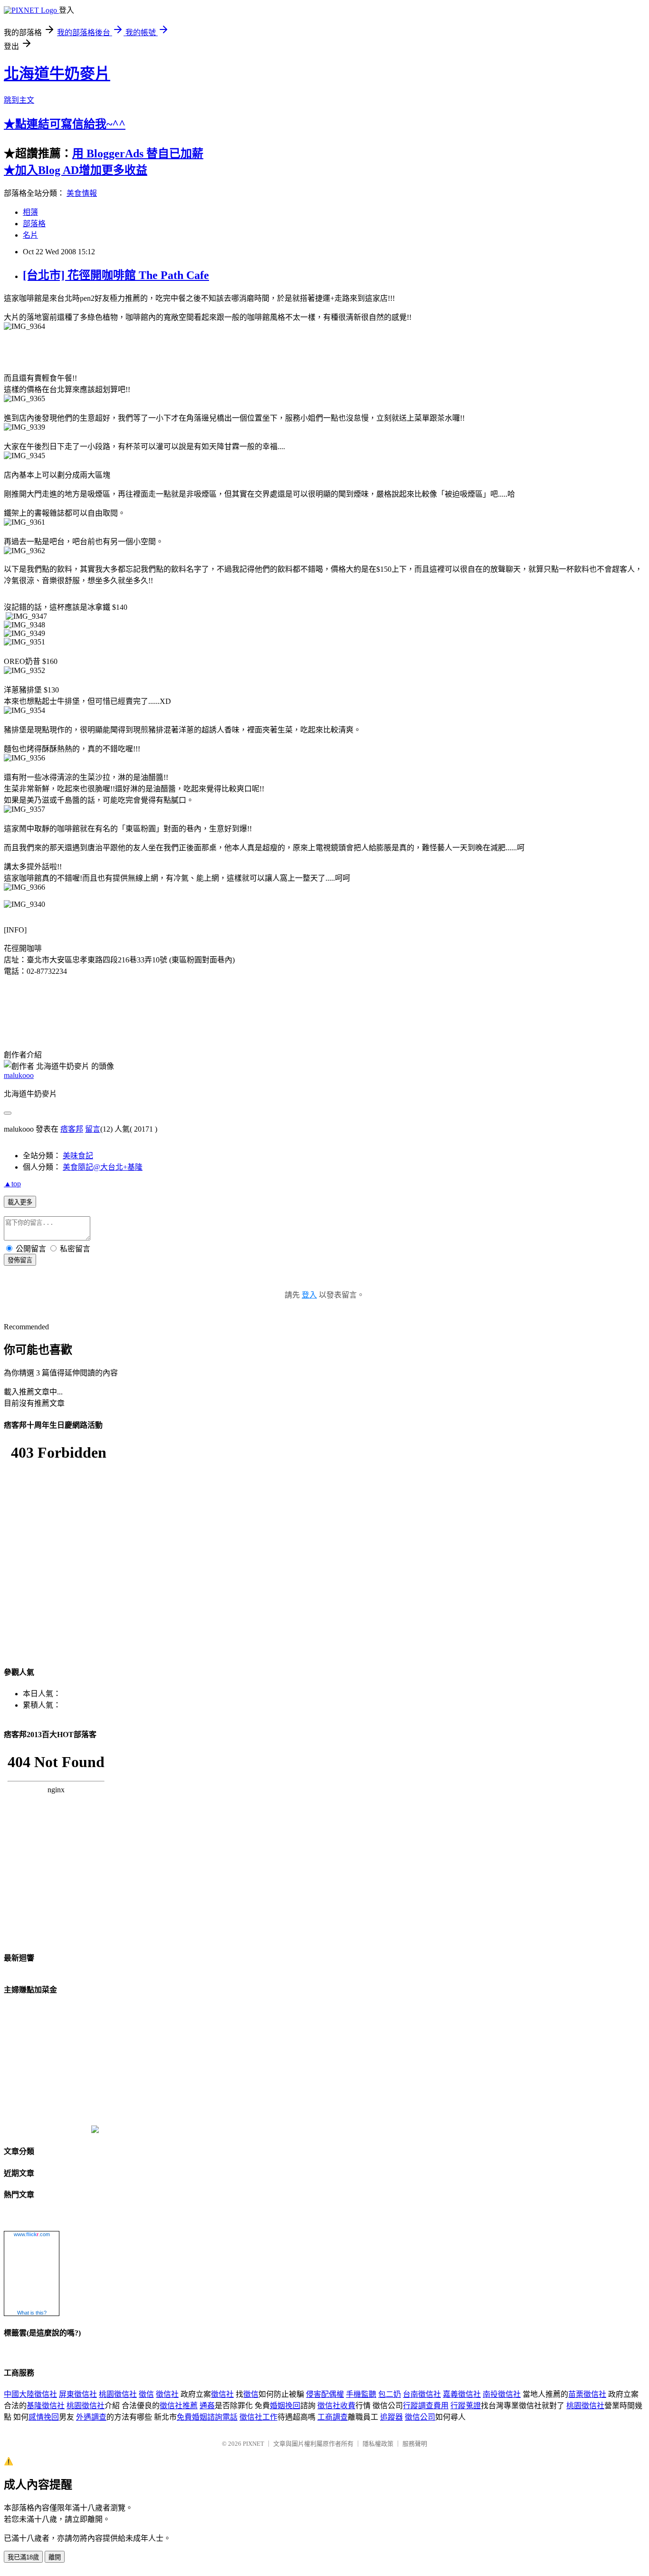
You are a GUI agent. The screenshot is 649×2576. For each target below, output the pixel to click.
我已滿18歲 (23, 2557)
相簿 (30, 212)
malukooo (19, 1075)
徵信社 (167, 2394)
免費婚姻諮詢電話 (207, 2417)
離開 (55, 2557)
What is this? (32, 2313)
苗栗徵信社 (587, 2394)
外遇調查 (91, 2417)
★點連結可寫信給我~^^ (65, 124)
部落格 (34, 224)
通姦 (207, 2406)
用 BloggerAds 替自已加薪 (138, 154)
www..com (32, 2234)
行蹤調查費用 (426, 2406)
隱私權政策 (378, 2444)
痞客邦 (72, 1129)
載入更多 (20, 1202)
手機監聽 (361, 2394)
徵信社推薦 (179, 2406)
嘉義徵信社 (462, 2394)
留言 (93, 1129)
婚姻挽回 (285, 2406)
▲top (12, 1184)
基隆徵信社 (46, 2406)
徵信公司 (420, 2417)
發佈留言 (20, 1260)
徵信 (146, 2394)
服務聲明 (415, 2444)
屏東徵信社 (78, 2394)
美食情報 (82, 193)
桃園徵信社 (118, 2394)
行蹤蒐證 (466, 2406)
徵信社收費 (336, 2406)
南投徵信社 (502, 2394)
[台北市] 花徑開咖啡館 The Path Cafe (116, 275)
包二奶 (390, 2394)
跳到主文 (19, 100)
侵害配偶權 (325, 2394)
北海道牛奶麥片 (57, 74)
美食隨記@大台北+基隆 (103, 1167)
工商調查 (333, 2417)
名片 (30, 235)
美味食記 (78, 1156)
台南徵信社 (422, 2394)
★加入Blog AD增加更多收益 (76, 170)
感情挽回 (44, 2417)
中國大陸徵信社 (30, 2394)
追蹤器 (391, 2417)
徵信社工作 (258, 2417)
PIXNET (253, 2444)
